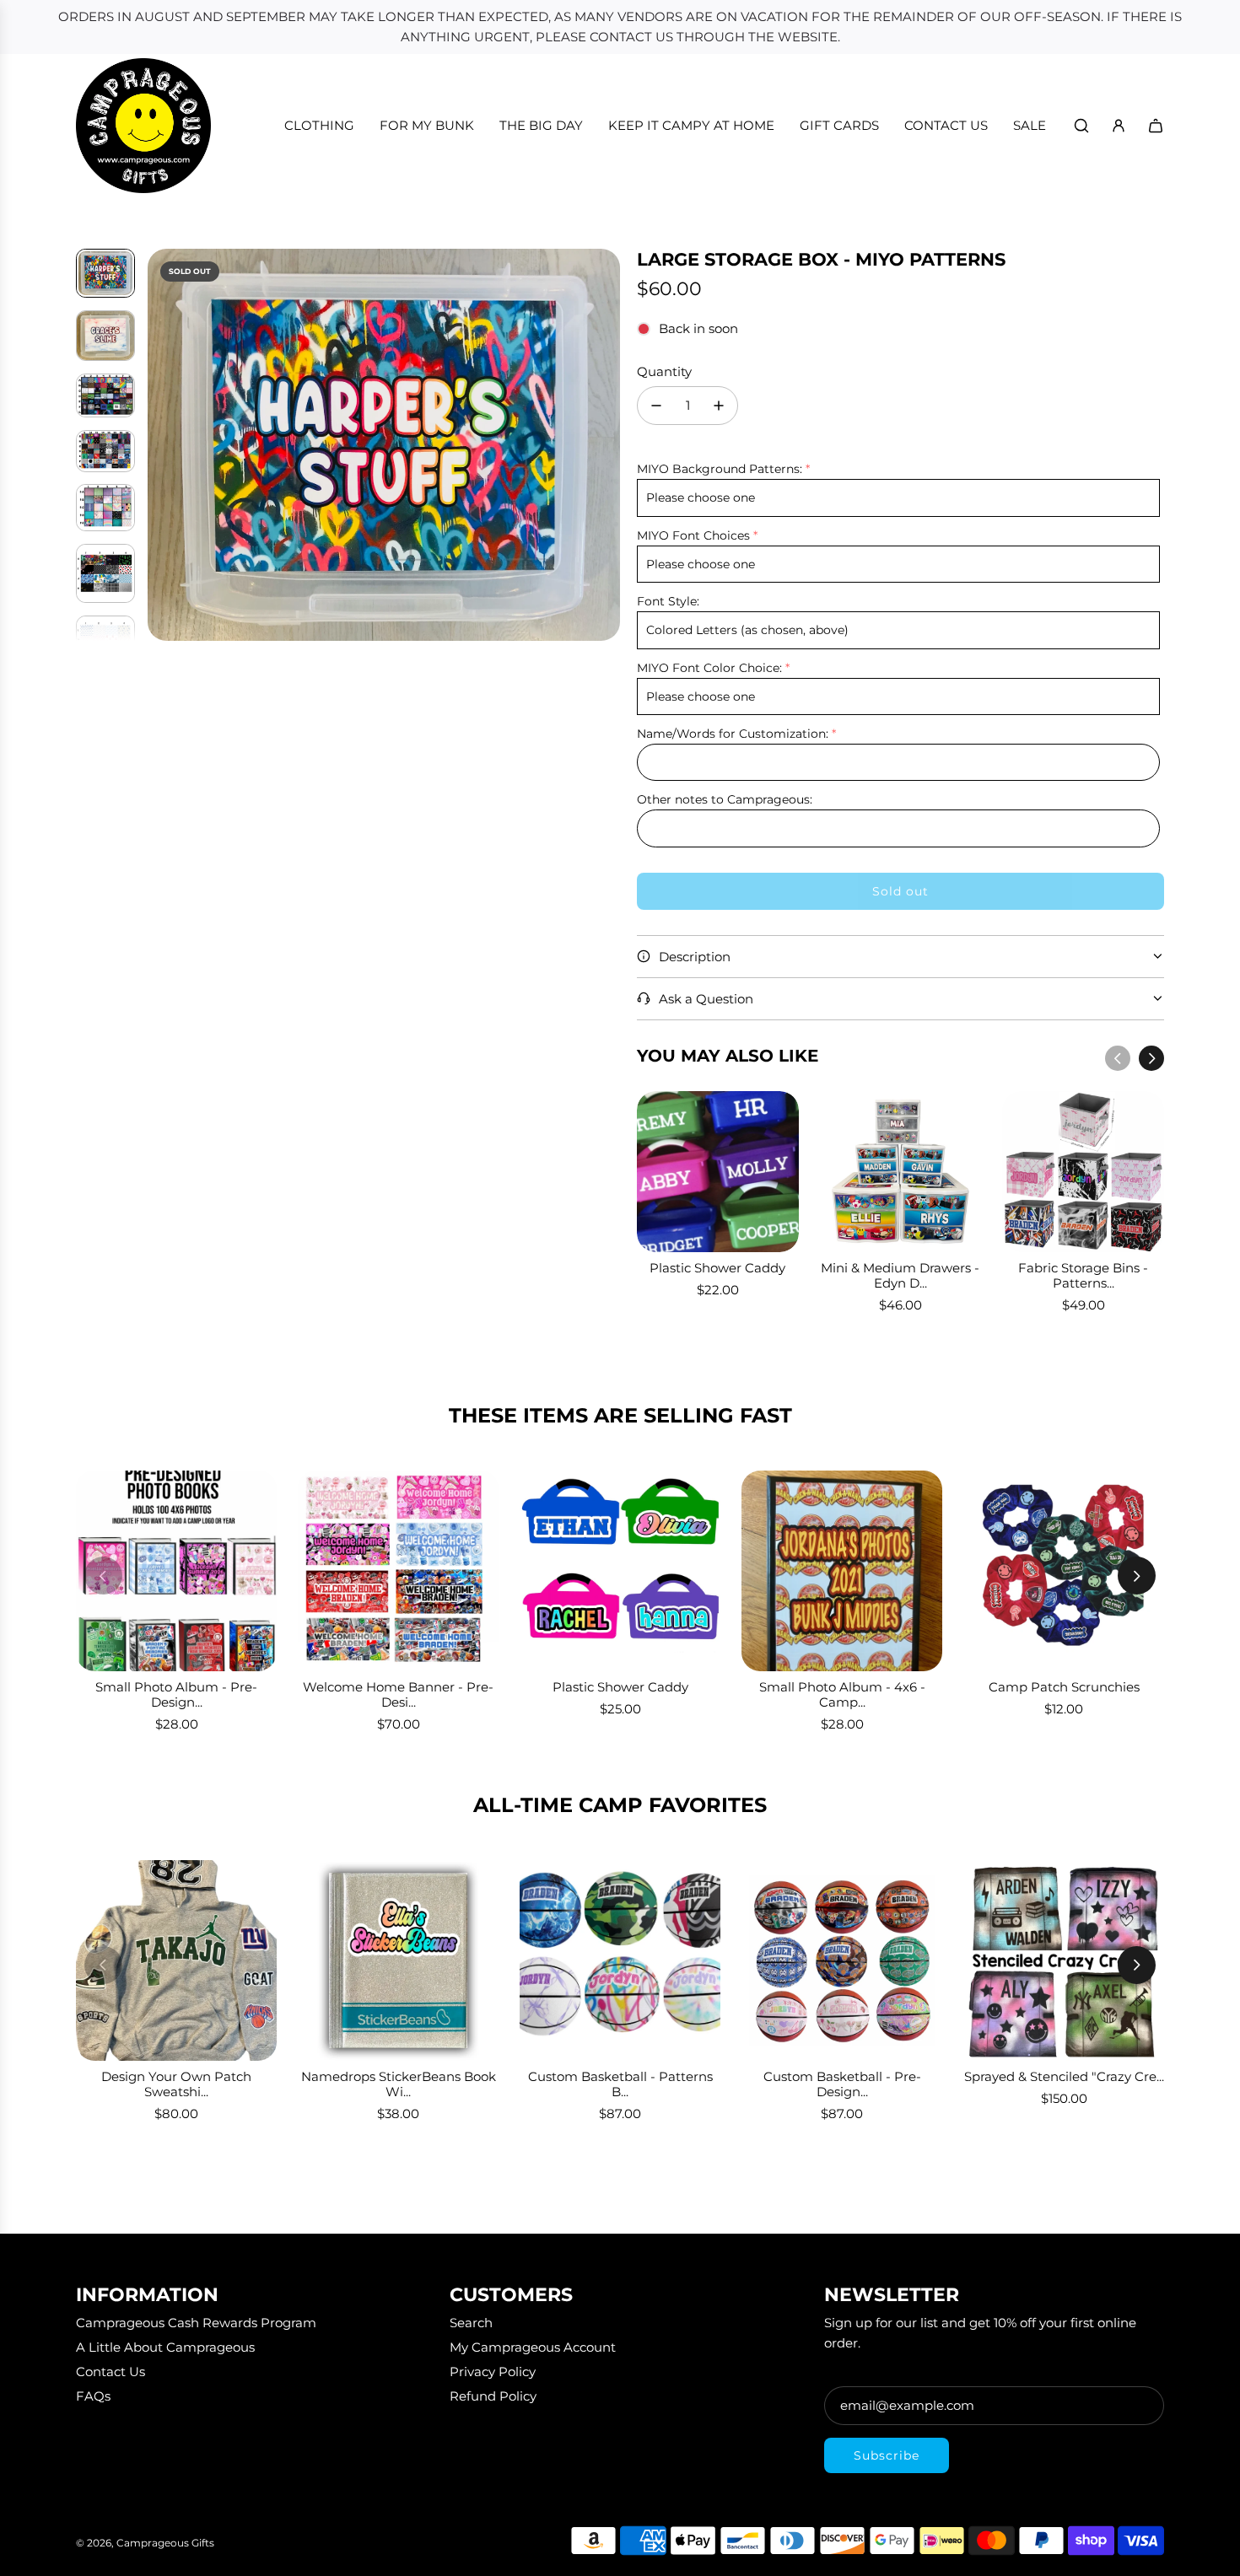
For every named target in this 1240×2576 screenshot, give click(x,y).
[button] (161, 445)
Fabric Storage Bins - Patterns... (1083, 1275)
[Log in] (1119, 126)
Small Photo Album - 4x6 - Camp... (842, 1694)
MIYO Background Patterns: (720, 469)
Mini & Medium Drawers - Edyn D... (900, 1275)
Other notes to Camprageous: (725, 799)
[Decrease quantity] (656, 406)
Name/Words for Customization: (733, 734)
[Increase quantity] (719, 406)
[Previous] (1118, 1058)
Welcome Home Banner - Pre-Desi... (398, 1694)
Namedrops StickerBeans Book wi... (399, 2084)
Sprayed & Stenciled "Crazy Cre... (1064, 2076)
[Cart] (1156, 126)
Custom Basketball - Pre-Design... (842, 2084)
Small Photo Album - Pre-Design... (176, 1694)
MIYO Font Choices (693, 535)
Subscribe (887, 2455)
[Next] (1151, 1058)
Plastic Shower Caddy (717, 1268)
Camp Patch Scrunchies (1064, 1687)
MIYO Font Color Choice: (709, 668)
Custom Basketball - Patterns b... (620, 2084)
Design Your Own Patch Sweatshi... (176, 2084)
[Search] (1081, 126)
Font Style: (668, 601)
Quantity (664, 371)
